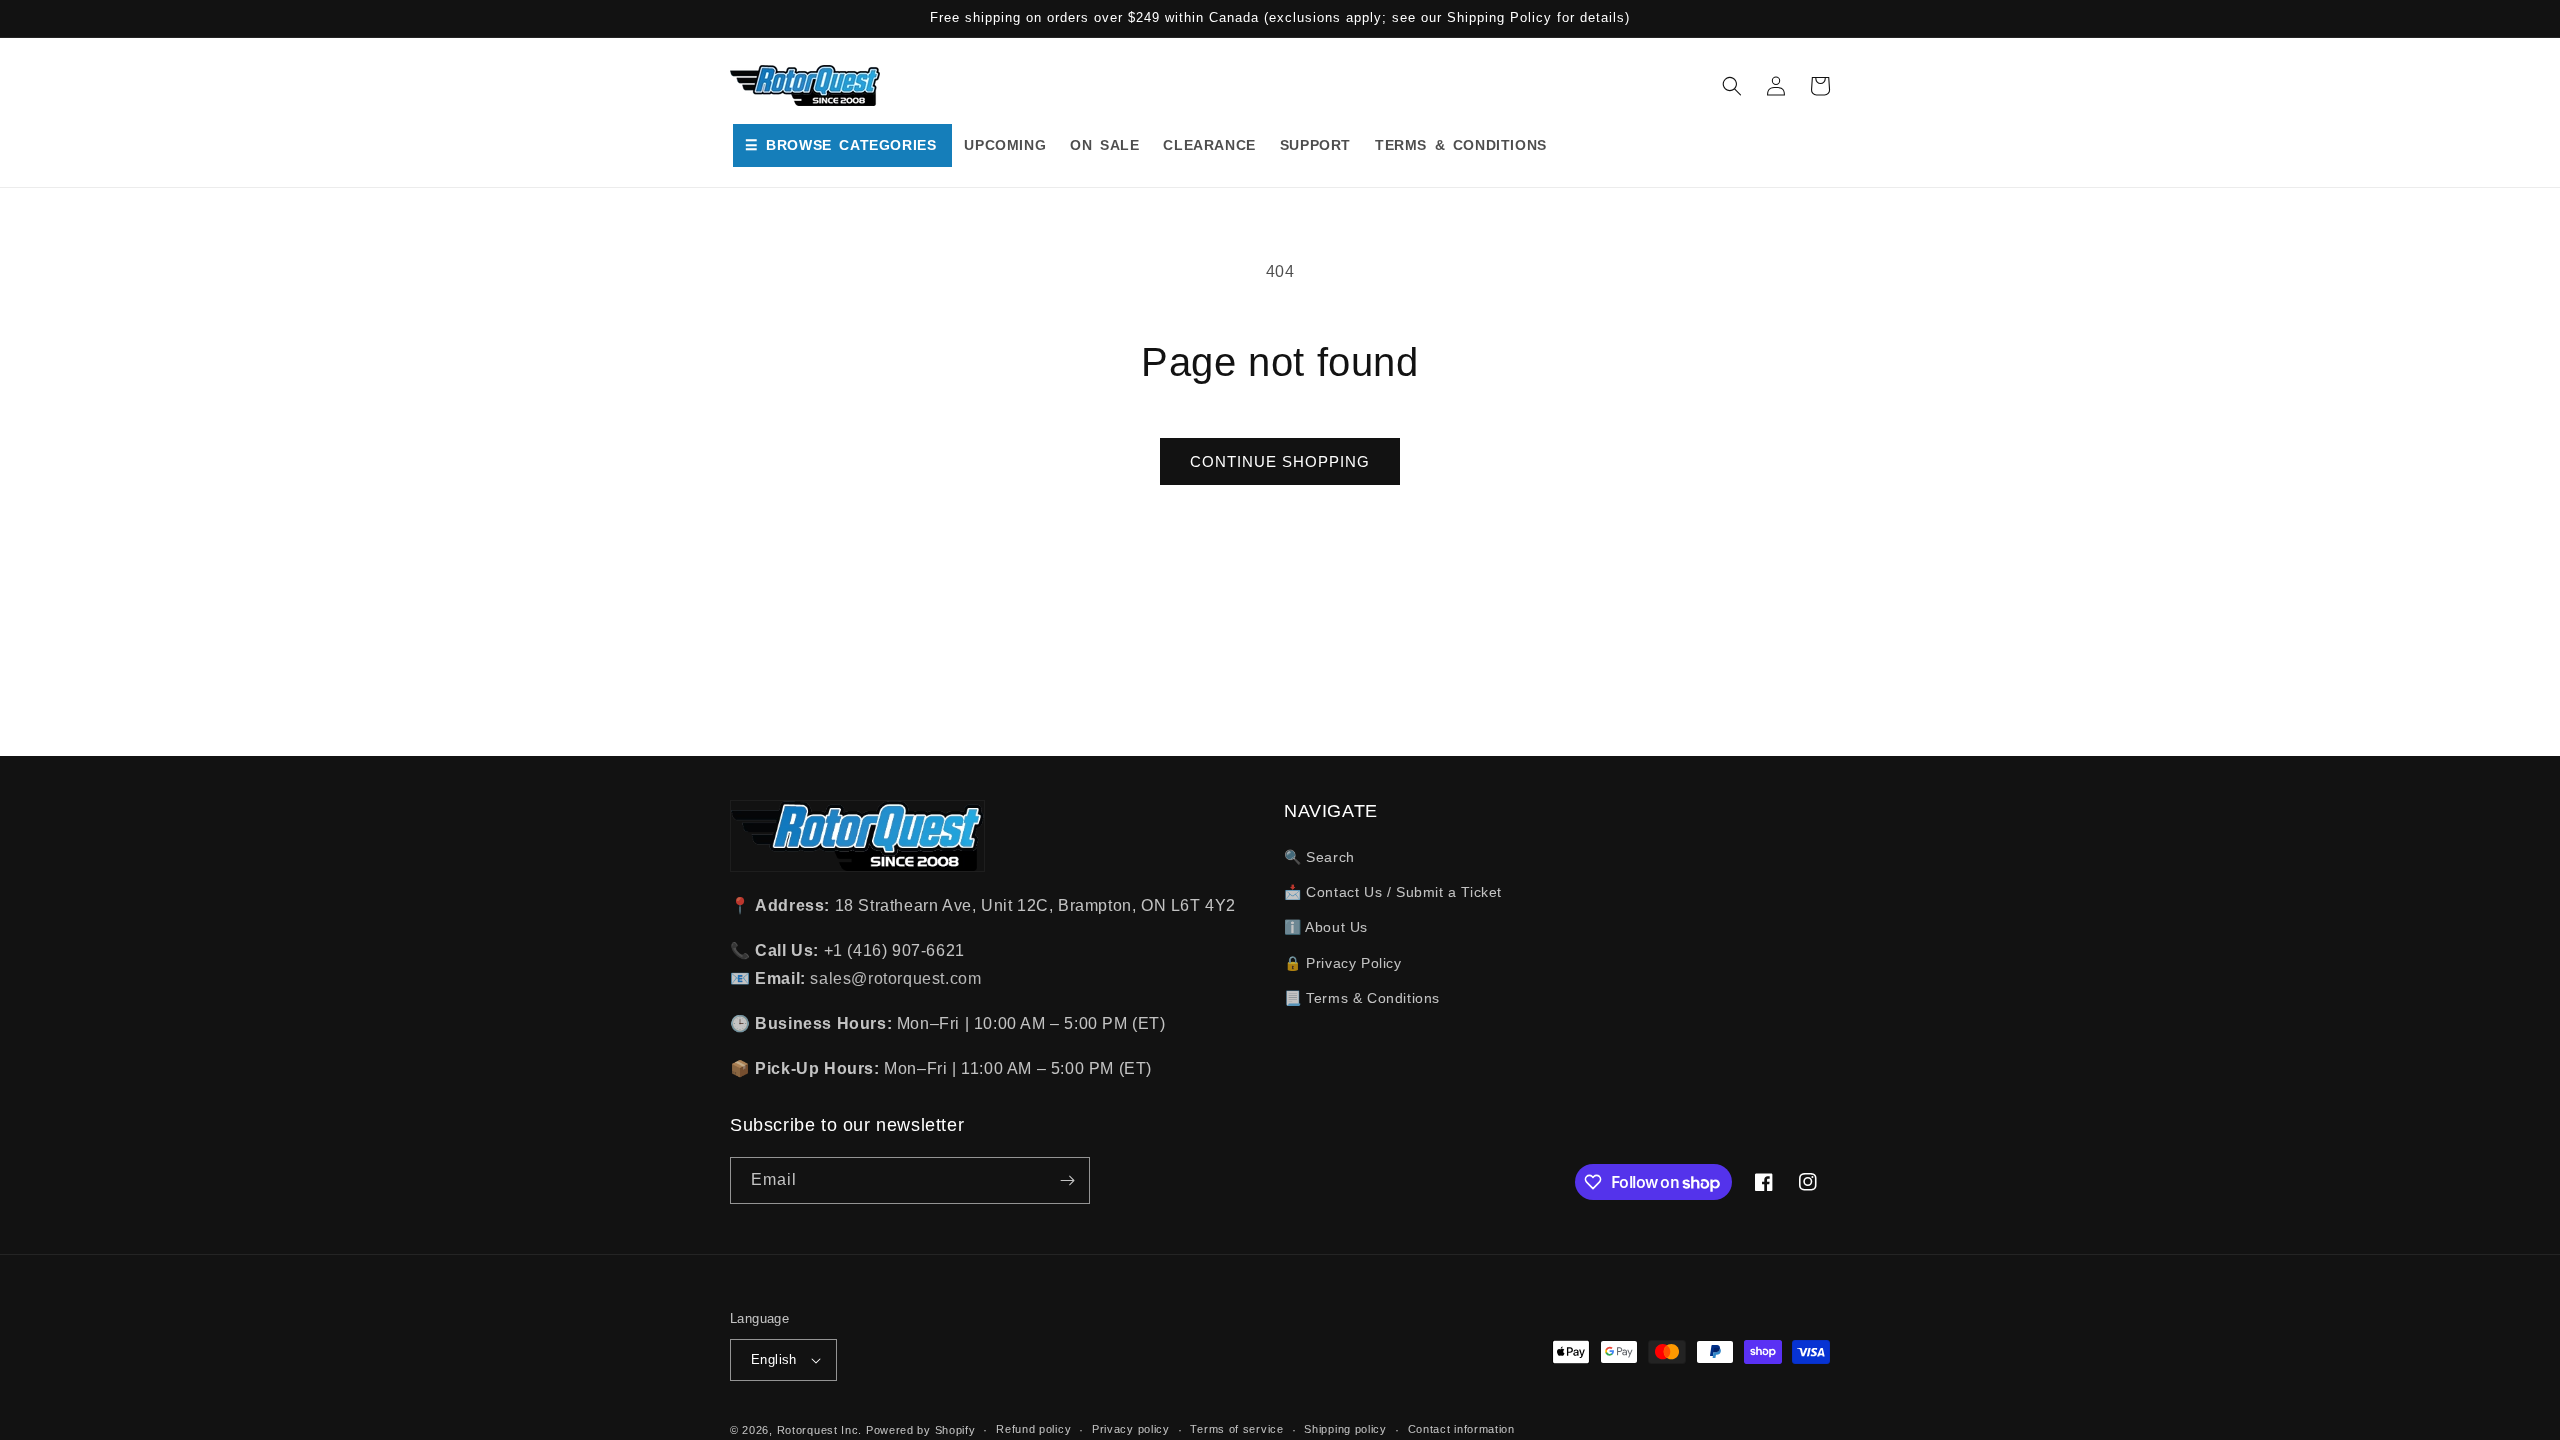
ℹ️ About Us (1326, 927)
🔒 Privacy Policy (1343, 963)
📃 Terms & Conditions (1362, 998)
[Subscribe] (1067, 1180)
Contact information (1461, 1429)
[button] (1732, 86)
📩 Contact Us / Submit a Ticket (1393, 892)
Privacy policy (1131, 1429)
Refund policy (1033, 1429)
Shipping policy (1345, 1429)
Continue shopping (1280, 461)
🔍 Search (1319, 857)
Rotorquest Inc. (820, 1430)
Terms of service (1236, 1429)
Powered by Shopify (921, 1430)
